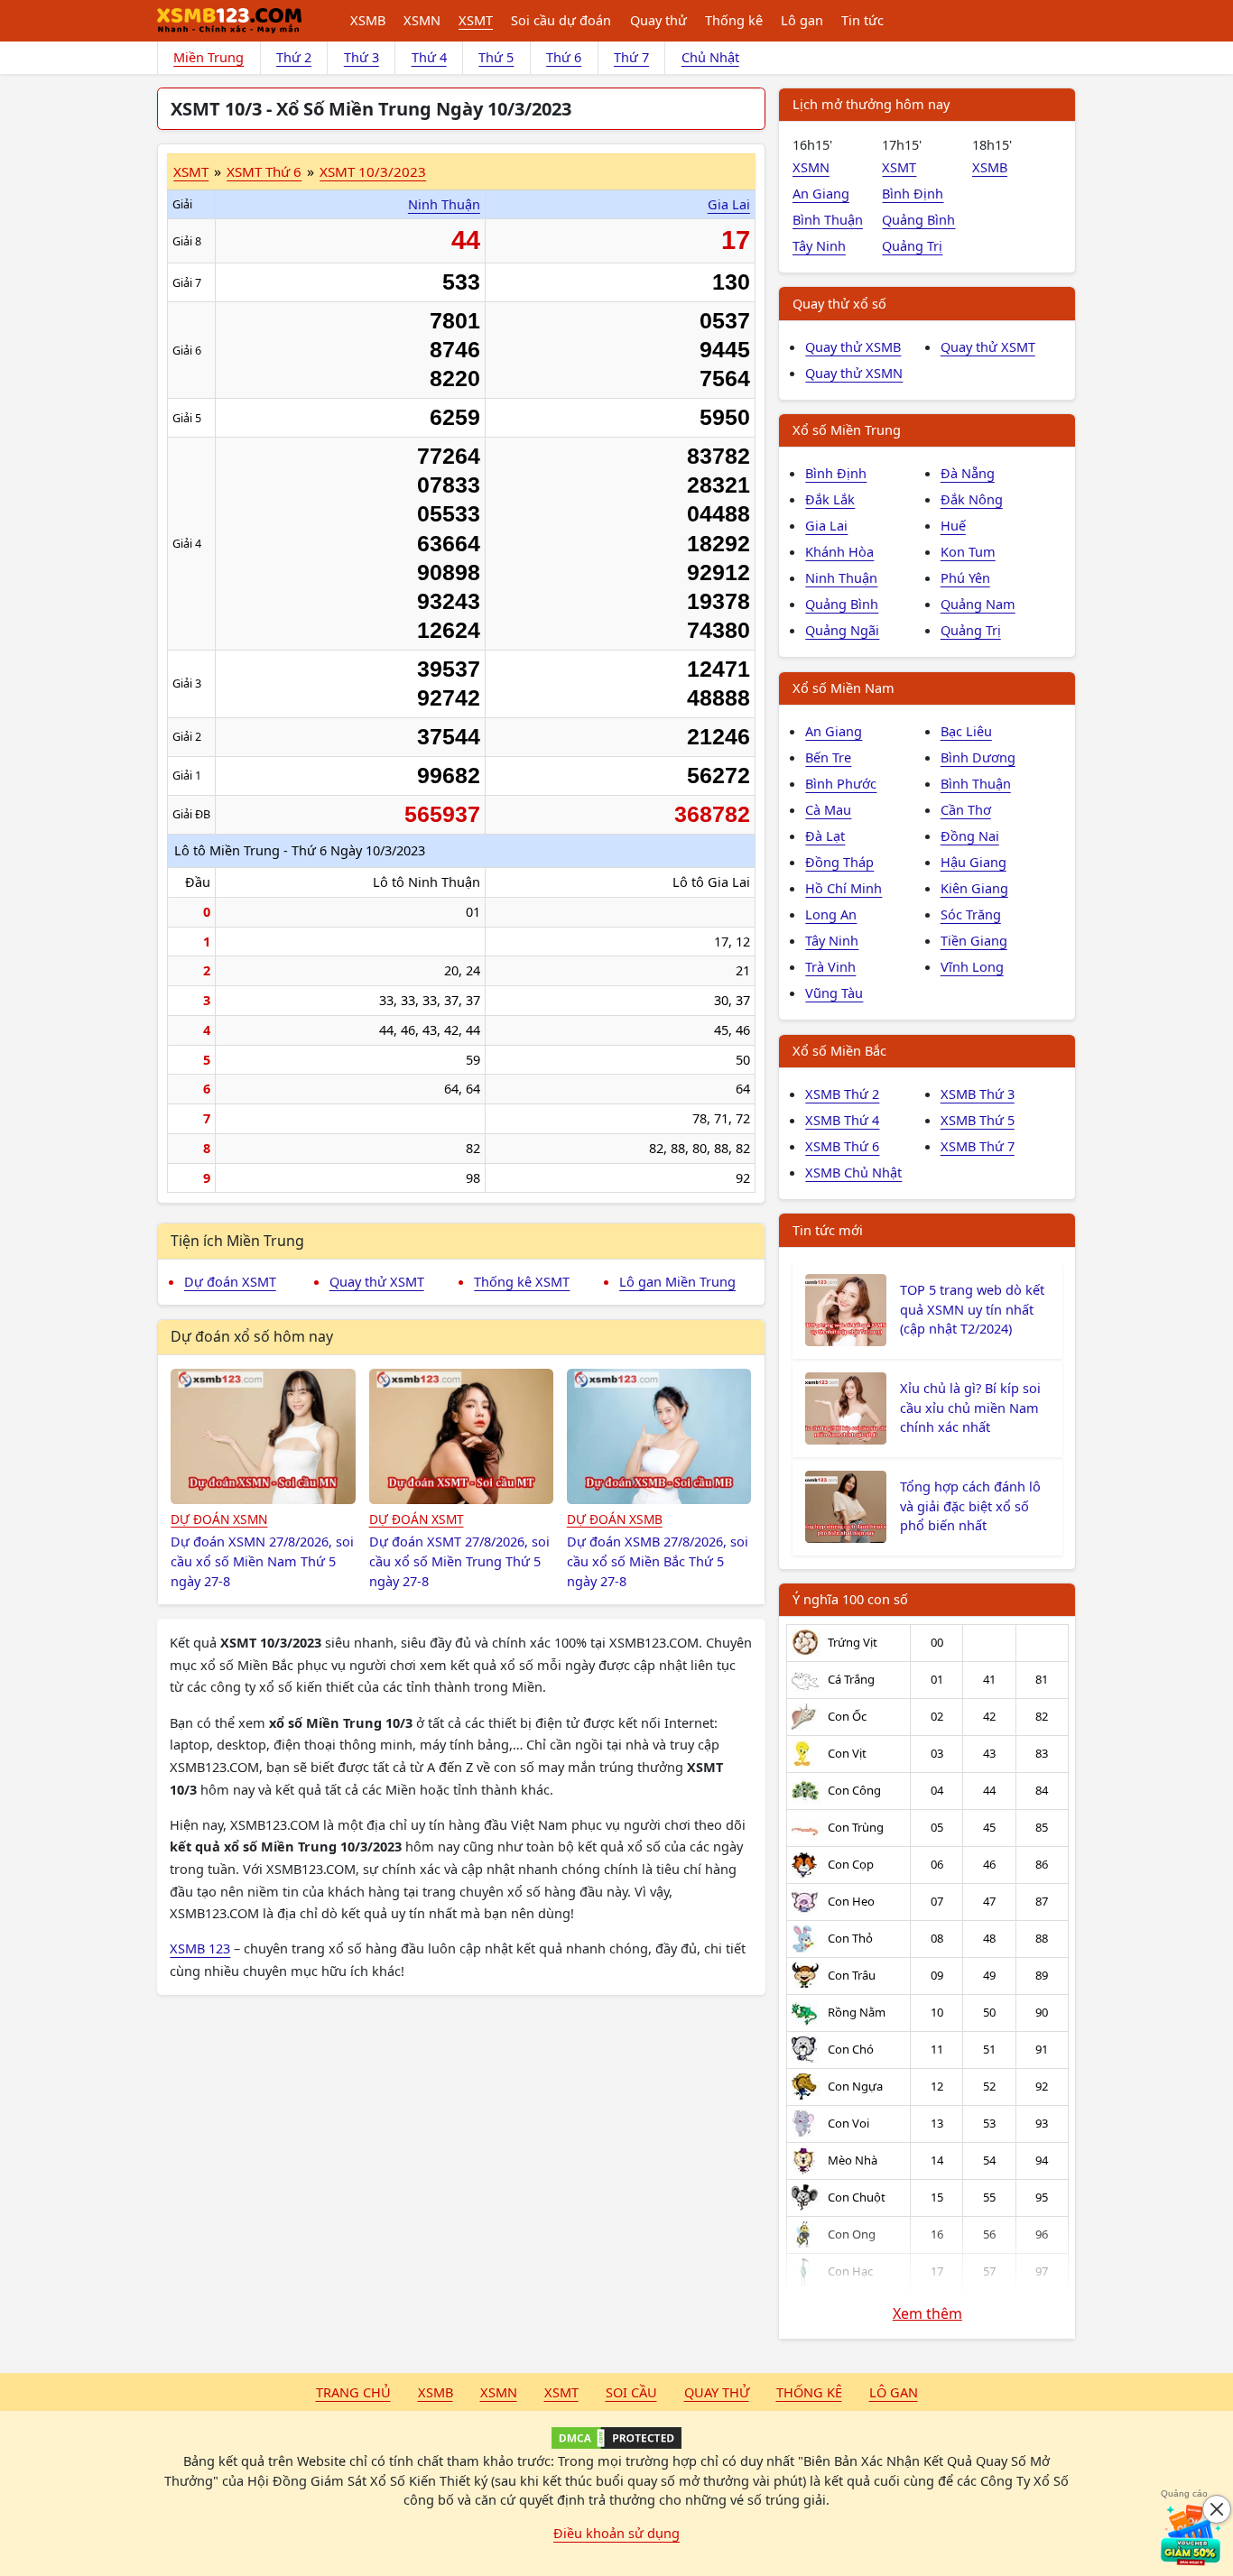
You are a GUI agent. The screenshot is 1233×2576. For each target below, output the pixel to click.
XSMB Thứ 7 (978, 1146)
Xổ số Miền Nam (844, 688)
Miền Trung (209, 57)
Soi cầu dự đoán (561, 20)
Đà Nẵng (968, 473)
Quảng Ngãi (842, 630)
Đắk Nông (972, 499)
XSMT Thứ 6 (264, 171)
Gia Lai (729, 204)
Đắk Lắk (830, 499)
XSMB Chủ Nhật (853, 1172)
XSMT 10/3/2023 (373, 171)
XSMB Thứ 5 (978, 1120)
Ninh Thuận (444, 204)
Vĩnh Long (972, 966)
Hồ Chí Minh (844, 888)
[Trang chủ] (229, 21)
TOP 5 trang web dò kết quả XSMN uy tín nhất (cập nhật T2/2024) (972, 1309)
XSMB (368, 20)
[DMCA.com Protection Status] (616, 2438)
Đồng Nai (970, 836)
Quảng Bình (918, 219)
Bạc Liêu (966, 731)
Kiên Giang (974, 888)
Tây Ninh (819, 245)
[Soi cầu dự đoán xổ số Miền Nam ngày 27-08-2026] (263, 1436)
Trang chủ (353, 2392)
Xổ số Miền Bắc (839, 1050)
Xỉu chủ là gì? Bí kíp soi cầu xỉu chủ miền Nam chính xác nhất (970, 1408)
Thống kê (734, 20)
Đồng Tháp (839, 862)
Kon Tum (968, 551)
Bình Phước (841, 783)
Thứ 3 (362, 57)
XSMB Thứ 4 (842, 1120)
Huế (953, 525)
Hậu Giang (973, 862)
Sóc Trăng (971, 914)
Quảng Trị (912, 245)
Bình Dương (978, 757)
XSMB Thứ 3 (978, 1094)
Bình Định (913, 193)
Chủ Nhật (710, 57)
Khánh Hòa (839, 551)
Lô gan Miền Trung (677, 1281)
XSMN (422, 20)
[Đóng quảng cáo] (1217, 2509)
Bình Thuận (828, 219)
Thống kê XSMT (522, 1281)
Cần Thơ (966, 809)
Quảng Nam (978, 604)
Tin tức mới (828, 1230)
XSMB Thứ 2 (842, 1094)
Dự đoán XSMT (230, 1281)
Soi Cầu (631, 2392)
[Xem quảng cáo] (1191, 2534)
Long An (831, 914)
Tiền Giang (974, 940)
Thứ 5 (496, 57)
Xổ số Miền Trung (847, 429)
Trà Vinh (830, 966)
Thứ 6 (564, 57)
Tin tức (862, 20)
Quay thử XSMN (854, 373)
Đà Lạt (825, 836)
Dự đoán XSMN (219, 1519)
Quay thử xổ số (839, 303)
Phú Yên (965, 577)
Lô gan (802, 20)
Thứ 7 (631, 57)
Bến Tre (828, 757)
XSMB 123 (200, 1948)
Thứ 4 (429, 57)
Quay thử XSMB (853, 346)
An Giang (821, 193)
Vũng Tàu (834, 993)
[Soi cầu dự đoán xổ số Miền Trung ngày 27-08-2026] (462, 1436)
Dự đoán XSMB (615, 1519)
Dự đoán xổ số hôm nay (252, 1336)
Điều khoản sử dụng (616, 2533)
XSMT (476, 20)
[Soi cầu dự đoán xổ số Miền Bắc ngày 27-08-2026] (659, 1436)
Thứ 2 (294, 57)
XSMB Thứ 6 (842, 1146)
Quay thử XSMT (377, 1281)
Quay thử (658, 20)
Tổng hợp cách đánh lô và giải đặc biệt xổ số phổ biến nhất (970, 1506)
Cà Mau (828, 809)
